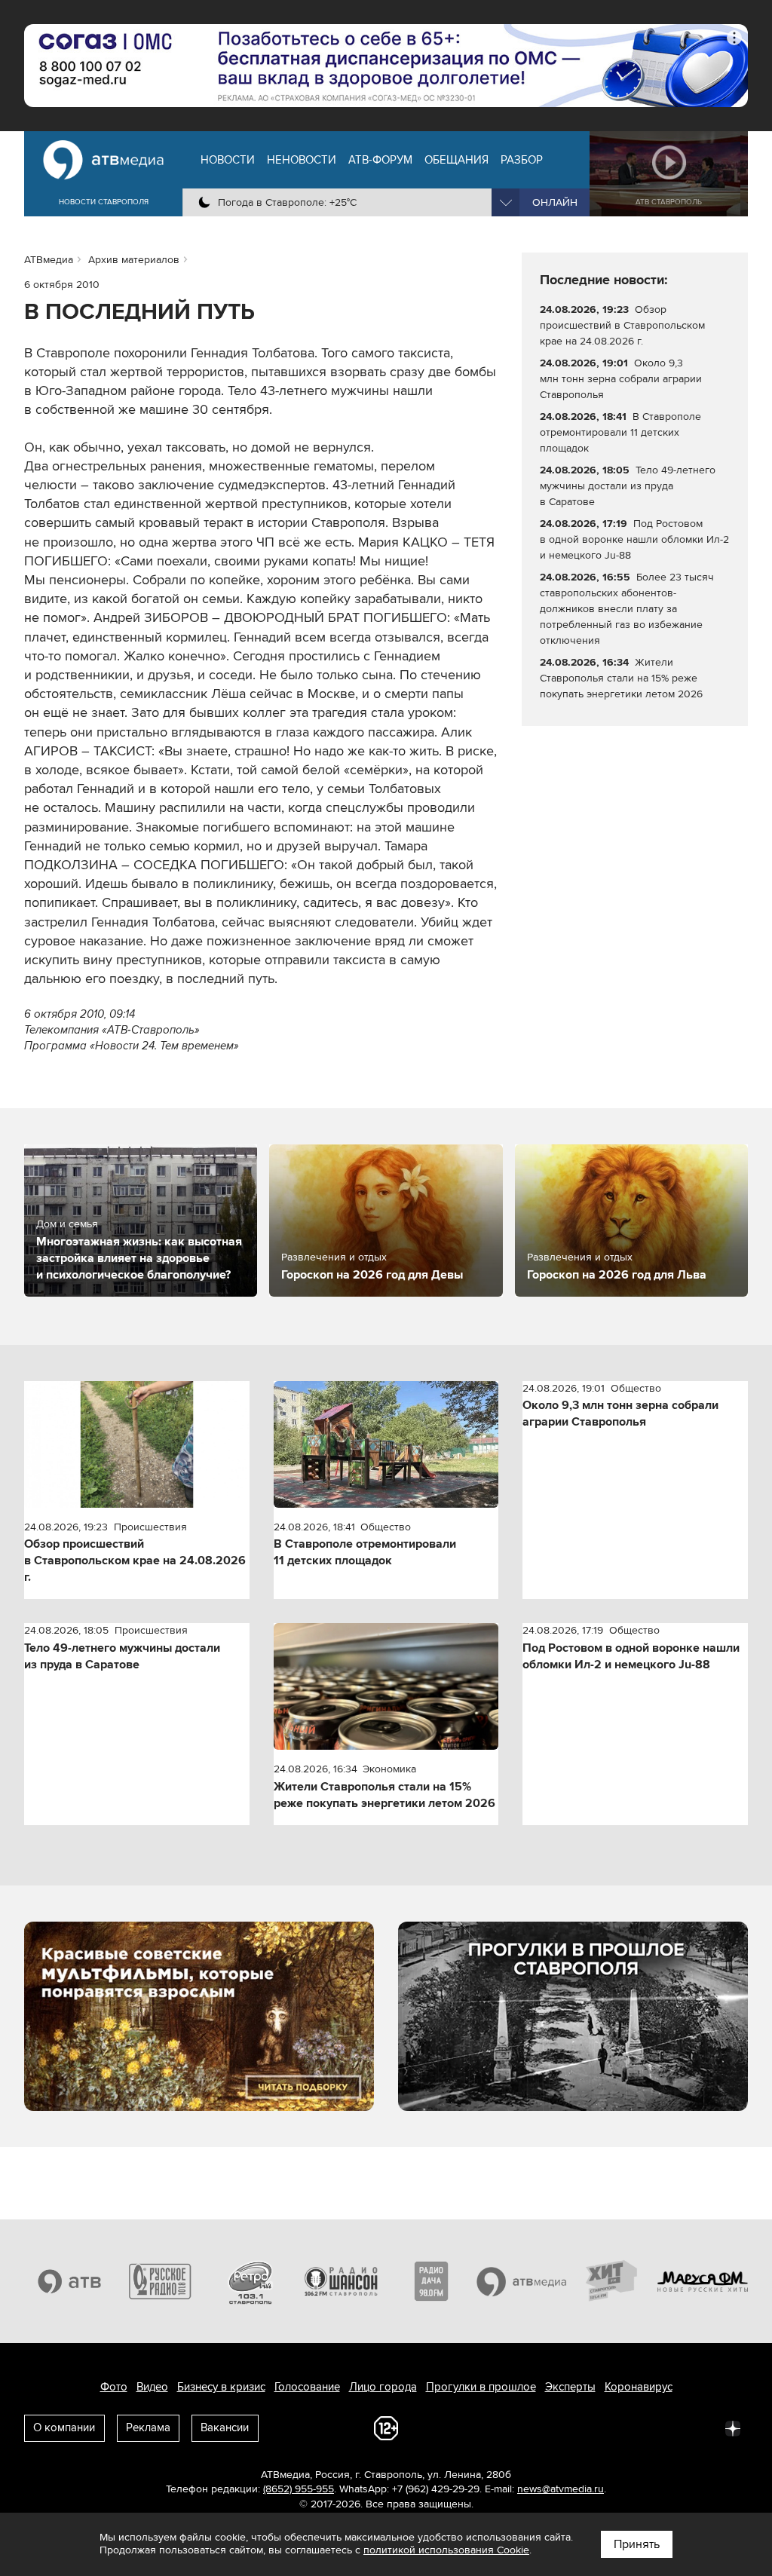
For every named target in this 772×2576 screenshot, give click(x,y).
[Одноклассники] (600, 2427)
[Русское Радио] (160, 2281)
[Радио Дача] (431, 2281)
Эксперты (570, 2387)
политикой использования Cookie (446, 2550)
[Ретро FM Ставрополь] (250, 2281)
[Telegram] (567, 2427)
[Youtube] (666, 2427)
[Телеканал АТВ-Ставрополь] (69, 2281)
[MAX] (633, 2427)
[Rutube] (700, 2427)
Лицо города (383, 2387)
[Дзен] (733, 2427)
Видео (152, 2387)
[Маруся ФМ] (703, 2281)
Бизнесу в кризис (221, 2387)
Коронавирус (639, 2387)
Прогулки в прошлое (481, 2387)
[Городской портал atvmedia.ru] (522, 2281)
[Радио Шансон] (341, 2281)
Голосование (307, 2387)
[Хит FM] (612, 2281)
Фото (114, 2387)
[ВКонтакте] (534, 2427)
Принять (637, 2544)
